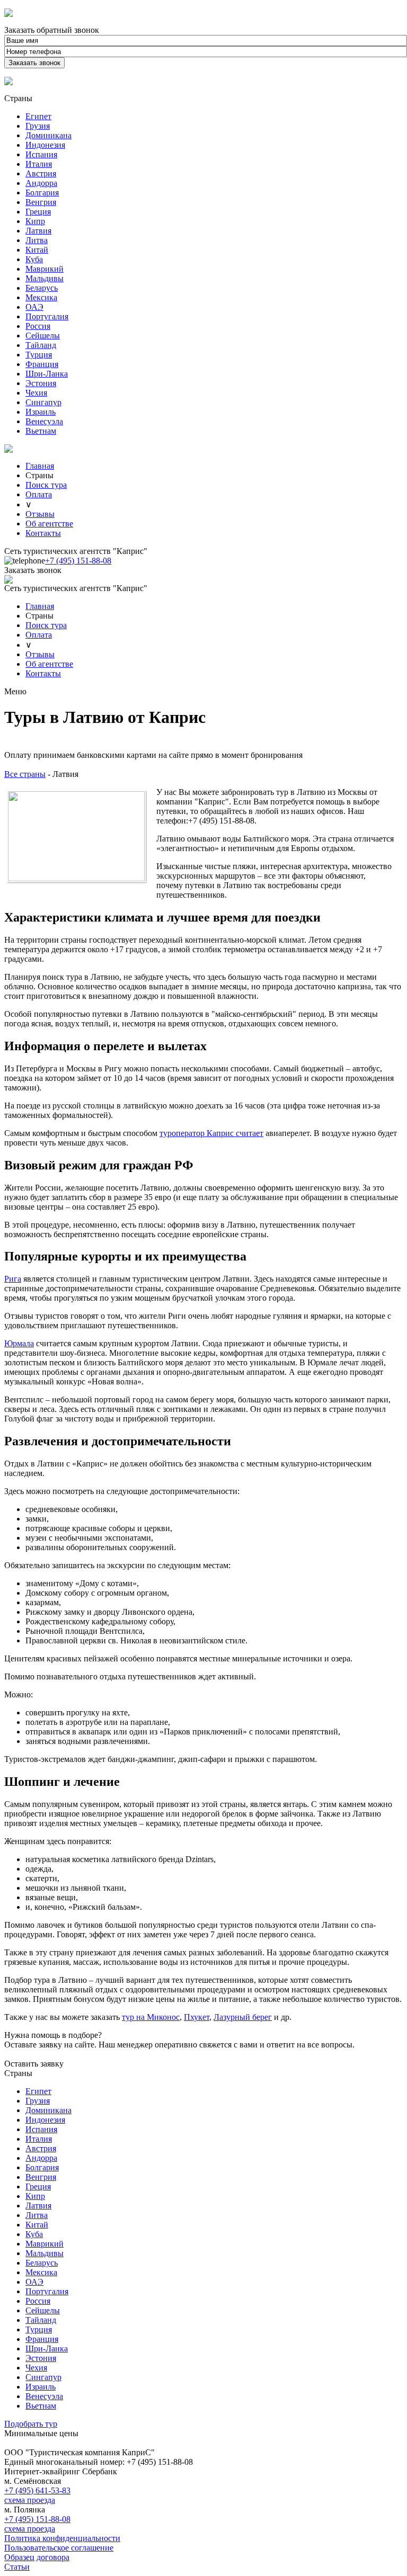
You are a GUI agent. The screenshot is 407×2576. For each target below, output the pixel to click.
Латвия (38, 231)
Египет (38, 116)
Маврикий (45, 269)
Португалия (47, 316)
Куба (34, 259)
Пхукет (197, 2017)
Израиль (41, 412)
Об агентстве (49, 524)
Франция (42, 364)
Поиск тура (46, 485)
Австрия (41, 173)
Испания (41, 154)
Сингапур (43, 402)
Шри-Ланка (47, 374)
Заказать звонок (33, 570)
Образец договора (37, 2557)
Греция (38, 212)
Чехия (36, 393)
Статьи (17, 2567)
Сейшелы (43, 336)
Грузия (38, 126)
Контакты (43, 533)
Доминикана (48, 135)
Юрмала (19, 1343)
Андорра (41, 183)
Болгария (42, 193)
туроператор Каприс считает (211, 1133)
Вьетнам (41, 431)
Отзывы (40, 514)
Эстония (41, 383)
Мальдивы (45, 278)
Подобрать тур (31, 2424)
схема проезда (30, 2500)
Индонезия (45, 145)
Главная (40, 466)
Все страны (25, 774)
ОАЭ (34, 307)
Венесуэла (44, 421)
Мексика (41, 297)
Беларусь (42, 288)
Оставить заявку (34, 2064)
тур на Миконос (151, 2017)
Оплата (39, 494)
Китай (37, 250)
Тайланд (41, 345)
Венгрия (41, 202)
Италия (39, 164)
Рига (13, 1279)
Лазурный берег (243, 2017)
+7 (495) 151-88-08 (78, 561)
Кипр (35, 221)
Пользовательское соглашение (59, 2548)
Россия (38, 326)
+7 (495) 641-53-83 (37, 2490)
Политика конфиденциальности (62, 2538)
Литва (37, 240)
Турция (39, 355)
